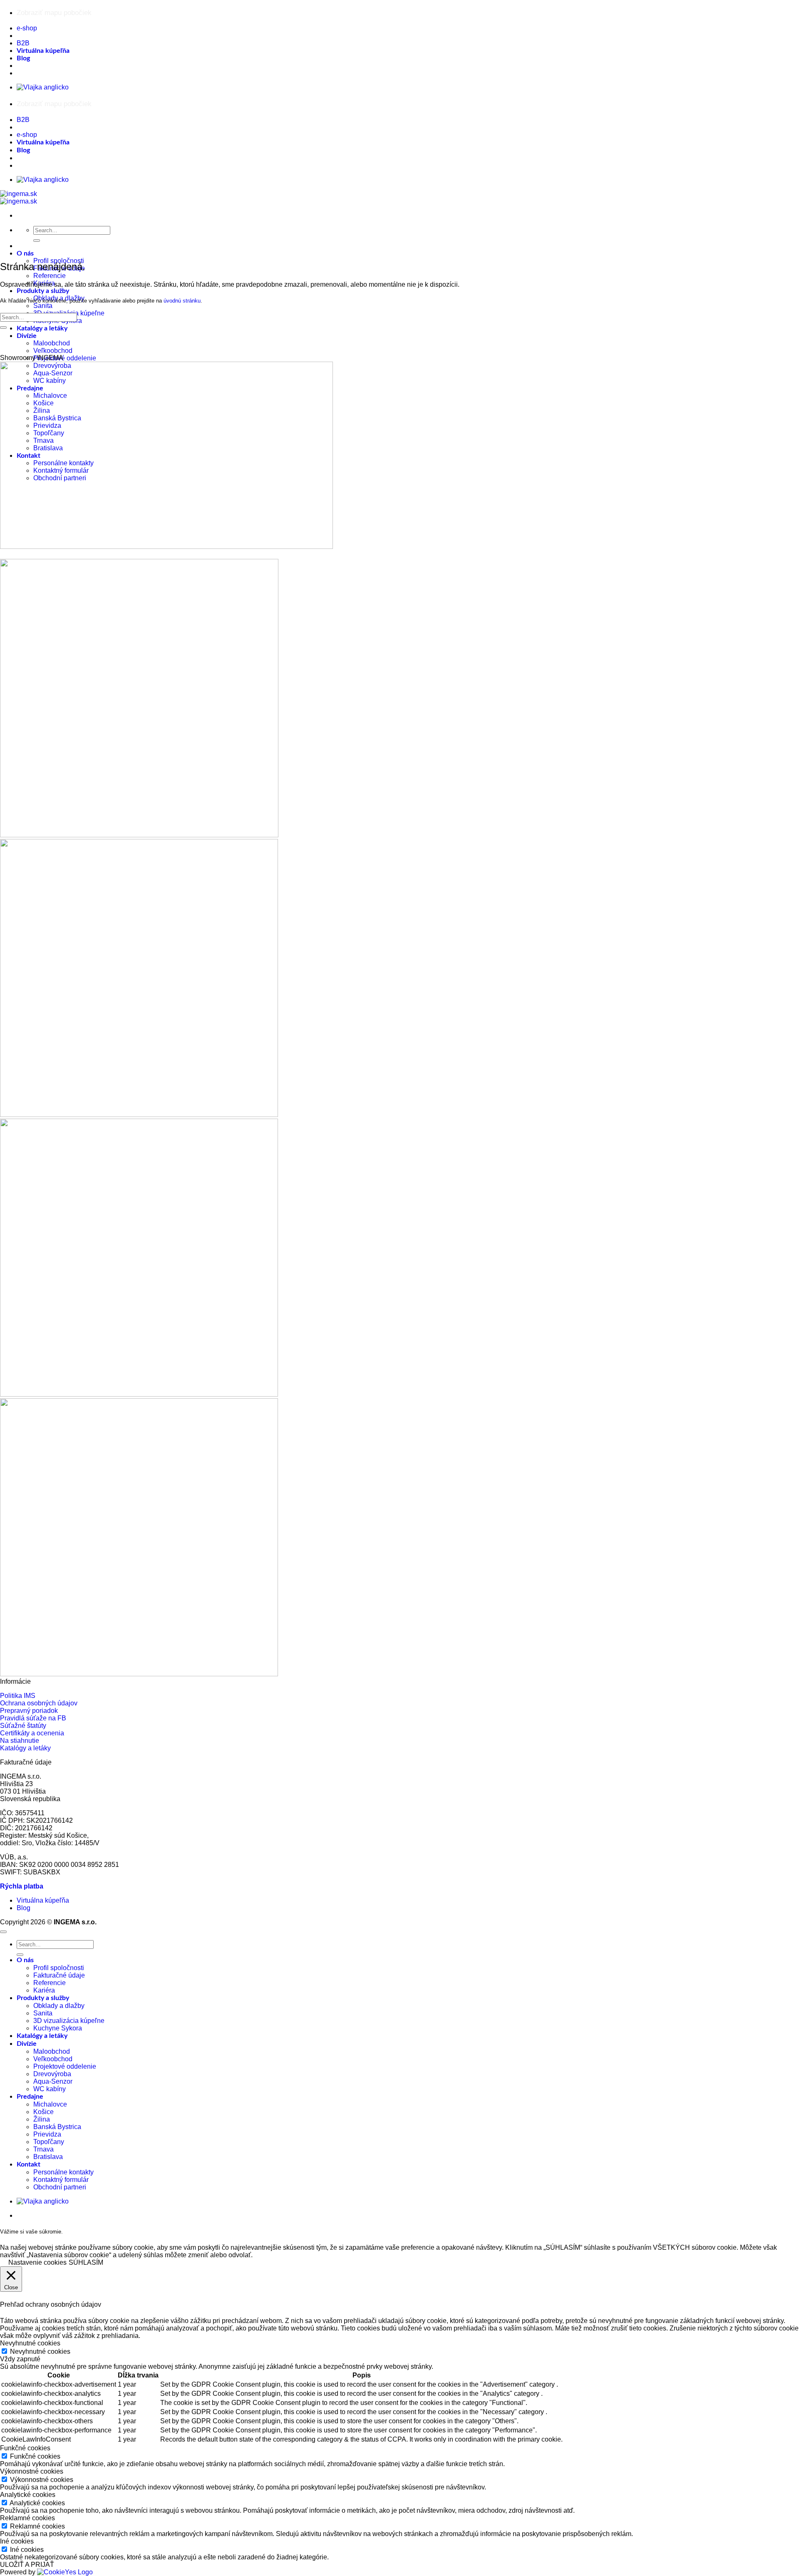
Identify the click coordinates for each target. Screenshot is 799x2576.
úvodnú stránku (182, 301)
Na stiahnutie (20, 1741)
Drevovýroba (52, 2074)
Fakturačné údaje (59, 1975)
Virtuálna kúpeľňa (43, 51)
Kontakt (29, 2164)
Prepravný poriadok (29, 1711)
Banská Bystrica (57, 2127)
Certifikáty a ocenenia (32, 1733)
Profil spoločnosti (59, 1968)
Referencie (50, 276)
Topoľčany (49, 2142)
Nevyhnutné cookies (40, 2351)
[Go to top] (3, 1932)
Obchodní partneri (60, 2187)
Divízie (27, 336)
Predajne (30, 2097)
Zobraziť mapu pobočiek (54, 13)
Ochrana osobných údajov (39, 1703)
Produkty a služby (43, 291)
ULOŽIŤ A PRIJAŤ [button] (27, 2565)
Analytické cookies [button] (28, 2495)
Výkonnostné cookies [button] (32, 2471)
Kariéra (44, 1990)
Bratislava (48, 2157)
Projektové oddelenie (65, 358)
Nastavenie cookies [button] (37, 2262)
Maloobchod (52, 343)
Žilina (42, 2119)
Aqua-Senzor (53, 2081)
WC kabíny (50, 2089)
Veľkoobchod (53, 351)
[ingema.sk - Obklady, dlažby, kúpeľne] (19, 197)
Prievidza (47, 2134)
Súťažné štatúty (23, 1726)
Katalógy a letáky (42, 328)
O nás (25, 253)
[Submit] (37, 241)
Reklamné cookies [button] (27, 2518)
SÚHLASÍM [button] (86, 2262)
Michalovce (50, 2104)
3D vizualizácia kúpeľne (69, 2021)
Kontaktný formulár (61, 2180)
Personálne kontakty (63, 2172)
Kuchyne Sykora (58, 2028)
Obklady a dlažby (59, 2006)
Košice (43, 2112)
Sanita (43, 306)
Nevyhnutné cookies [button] (30, 2343)
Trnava (43, 2149)
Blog (23, 58)
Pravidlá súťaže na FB (33, 1718)
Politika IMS (18, 1696)
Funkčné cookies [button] (25, 2448)
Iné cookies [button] (17, 2541)
